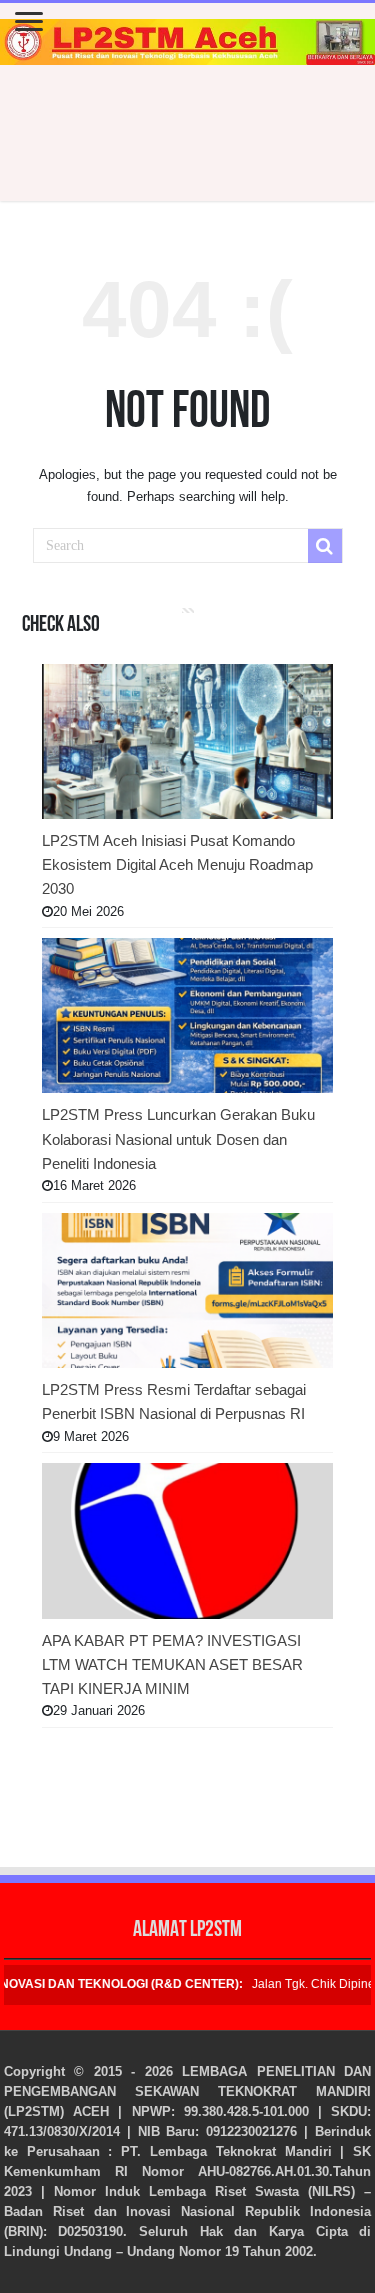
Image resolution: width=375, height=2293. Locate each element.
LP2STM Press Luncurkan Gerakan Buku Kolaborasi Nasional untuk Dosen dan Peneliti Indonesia (178, 1139)
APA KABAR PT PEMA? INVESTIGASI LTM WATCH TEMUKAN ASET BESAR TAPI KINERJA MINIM (172, 1665)
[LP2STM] (187, 42)
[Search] (325, 546)
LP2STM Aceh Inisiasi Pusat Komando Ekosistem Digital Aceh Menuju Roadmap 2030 (177, 865)
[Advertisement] (188, 135)
